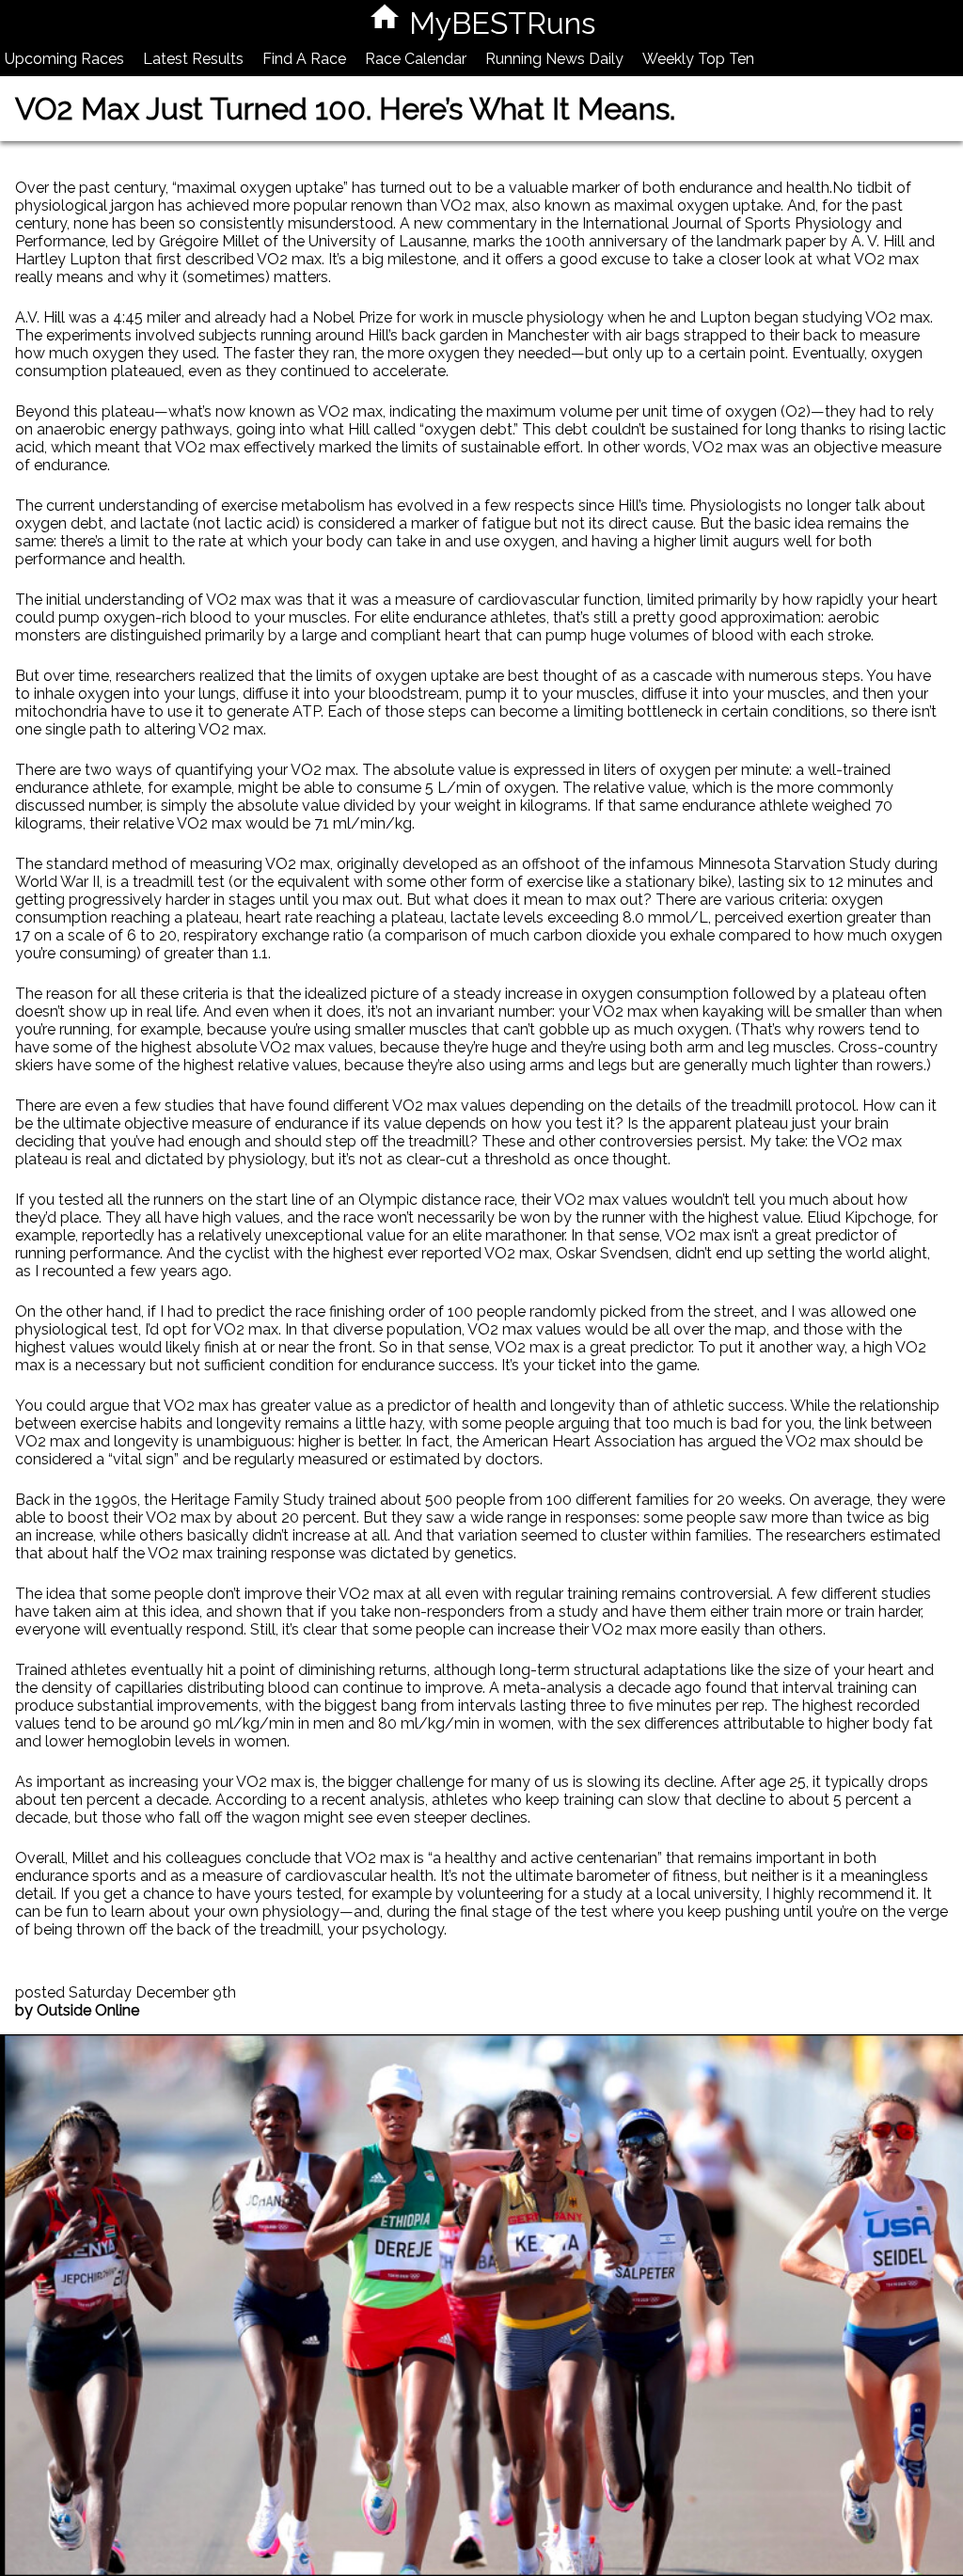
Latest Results (193, 59)
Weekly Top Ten (698, 59)
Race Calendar (416, 59)
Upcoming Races (64, 59)
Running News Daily (554, 59)
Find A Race (304, 59)
